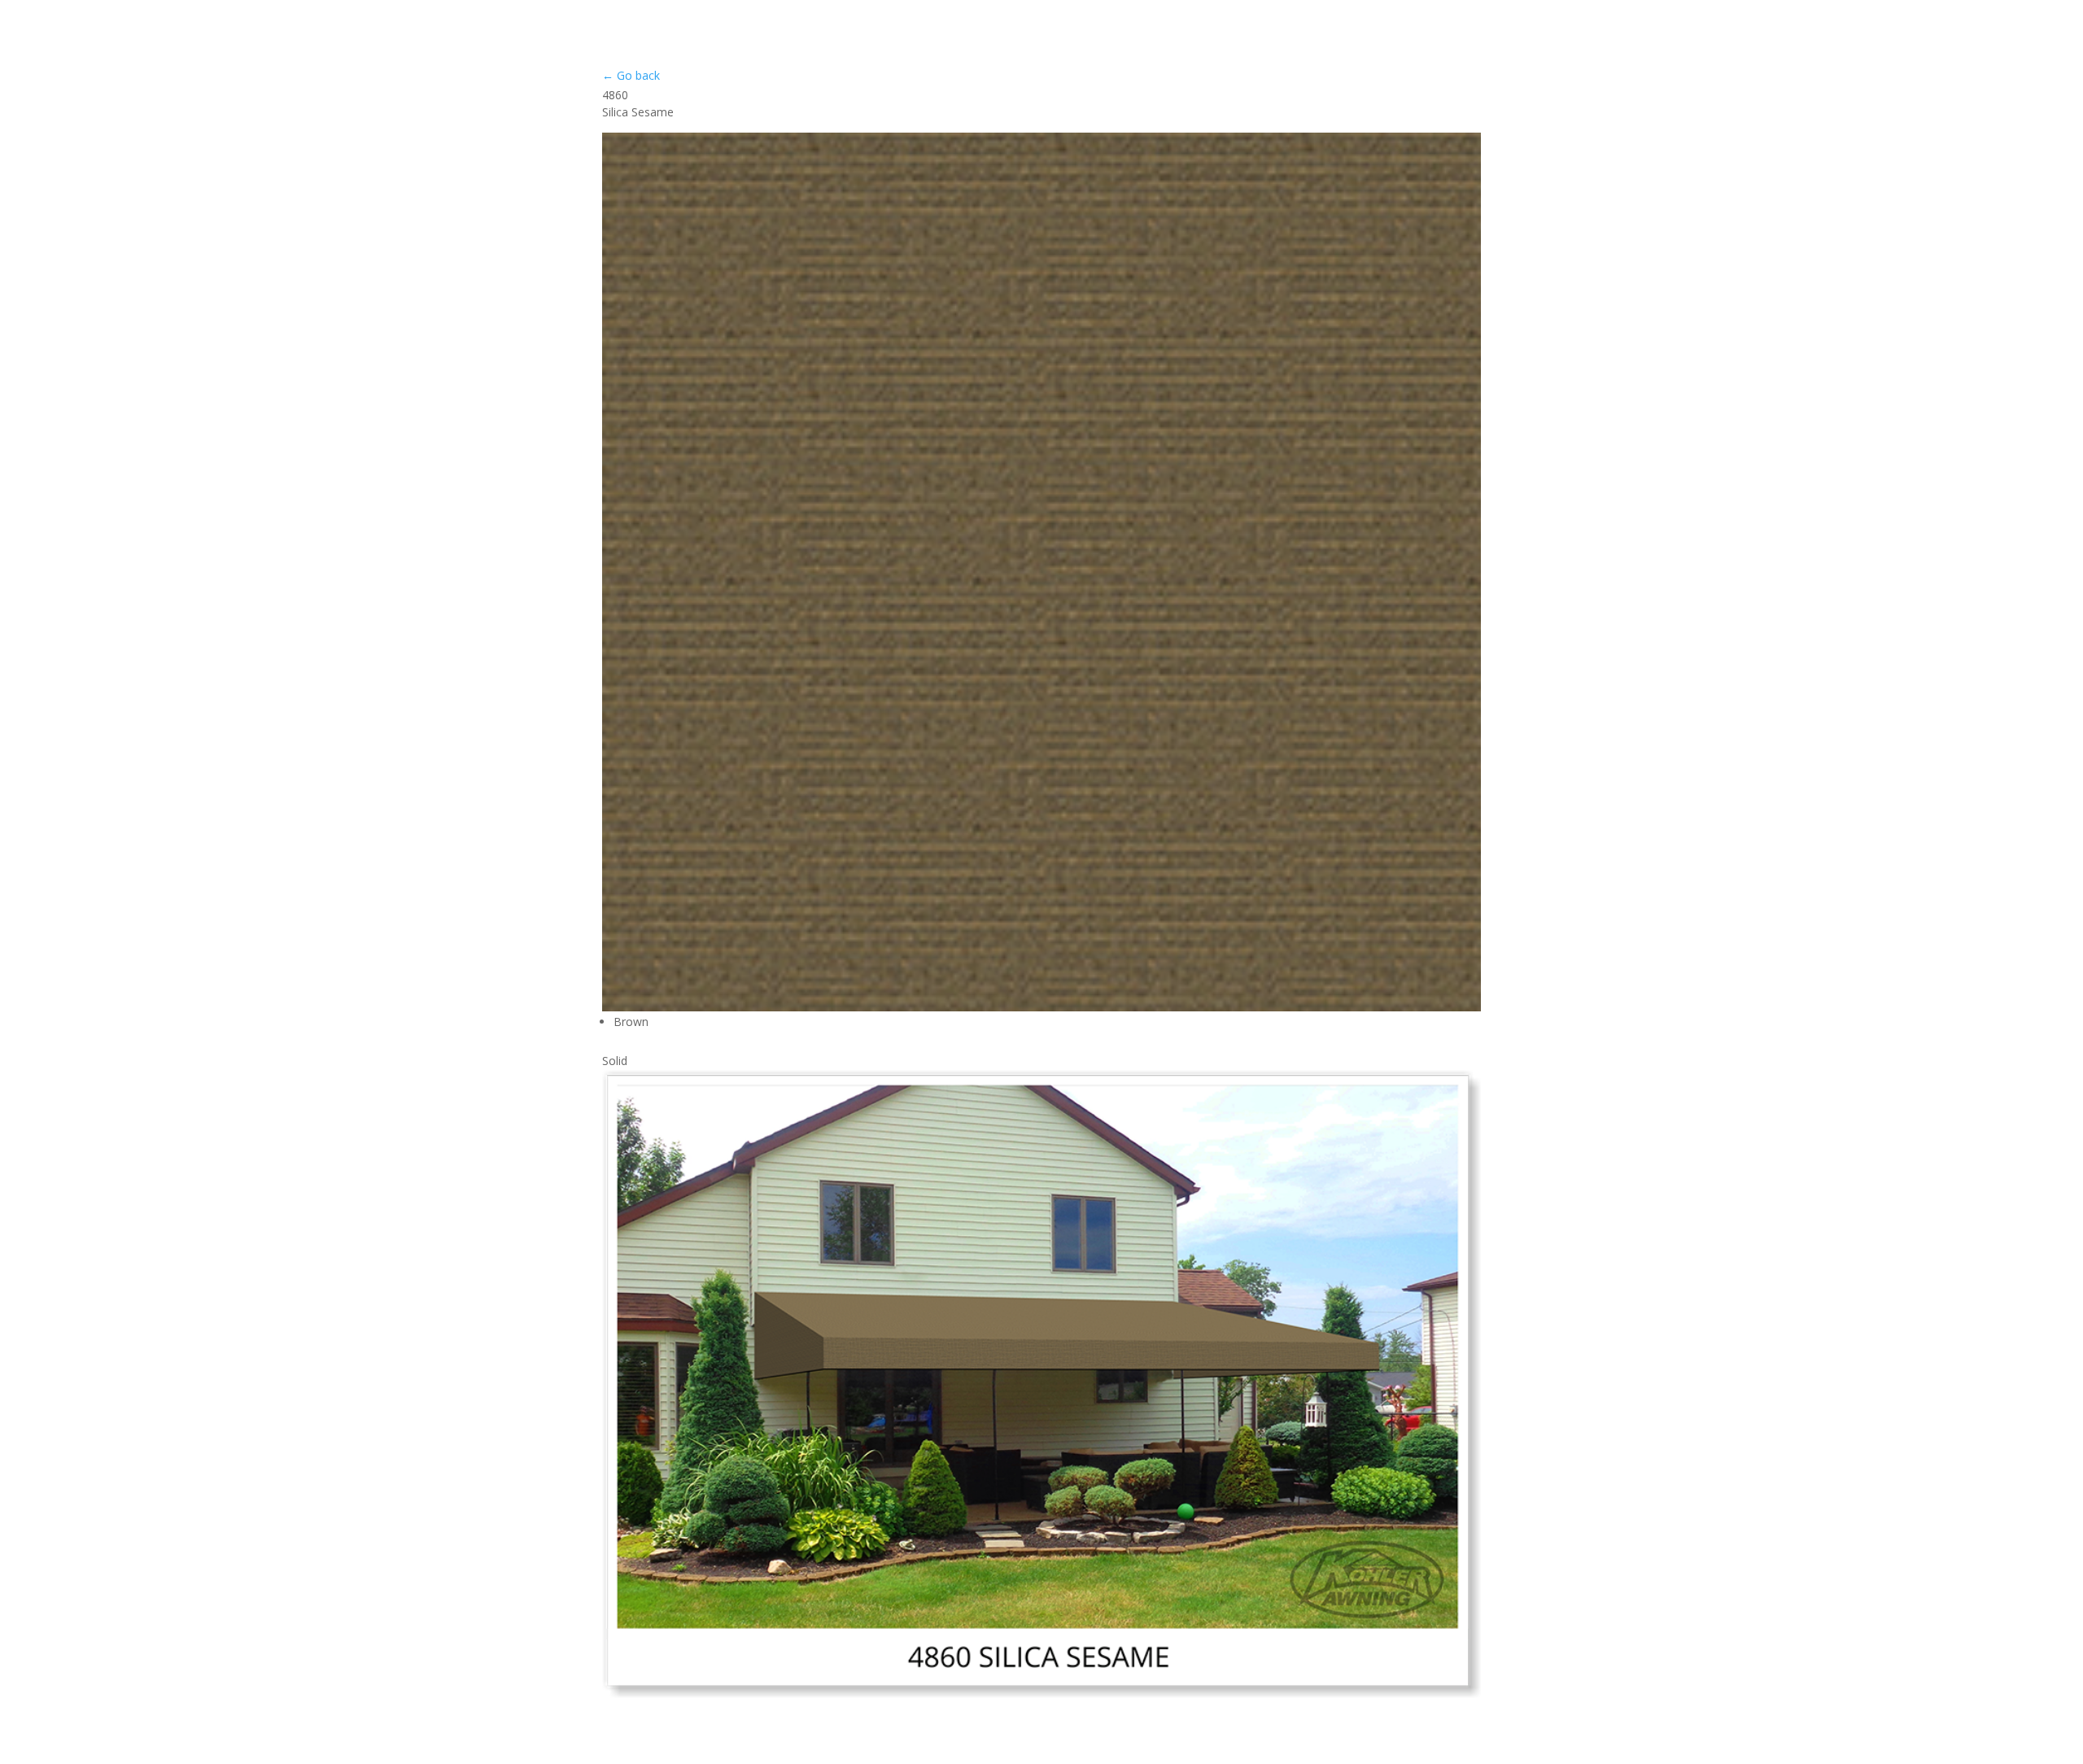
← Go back (631, 75)
